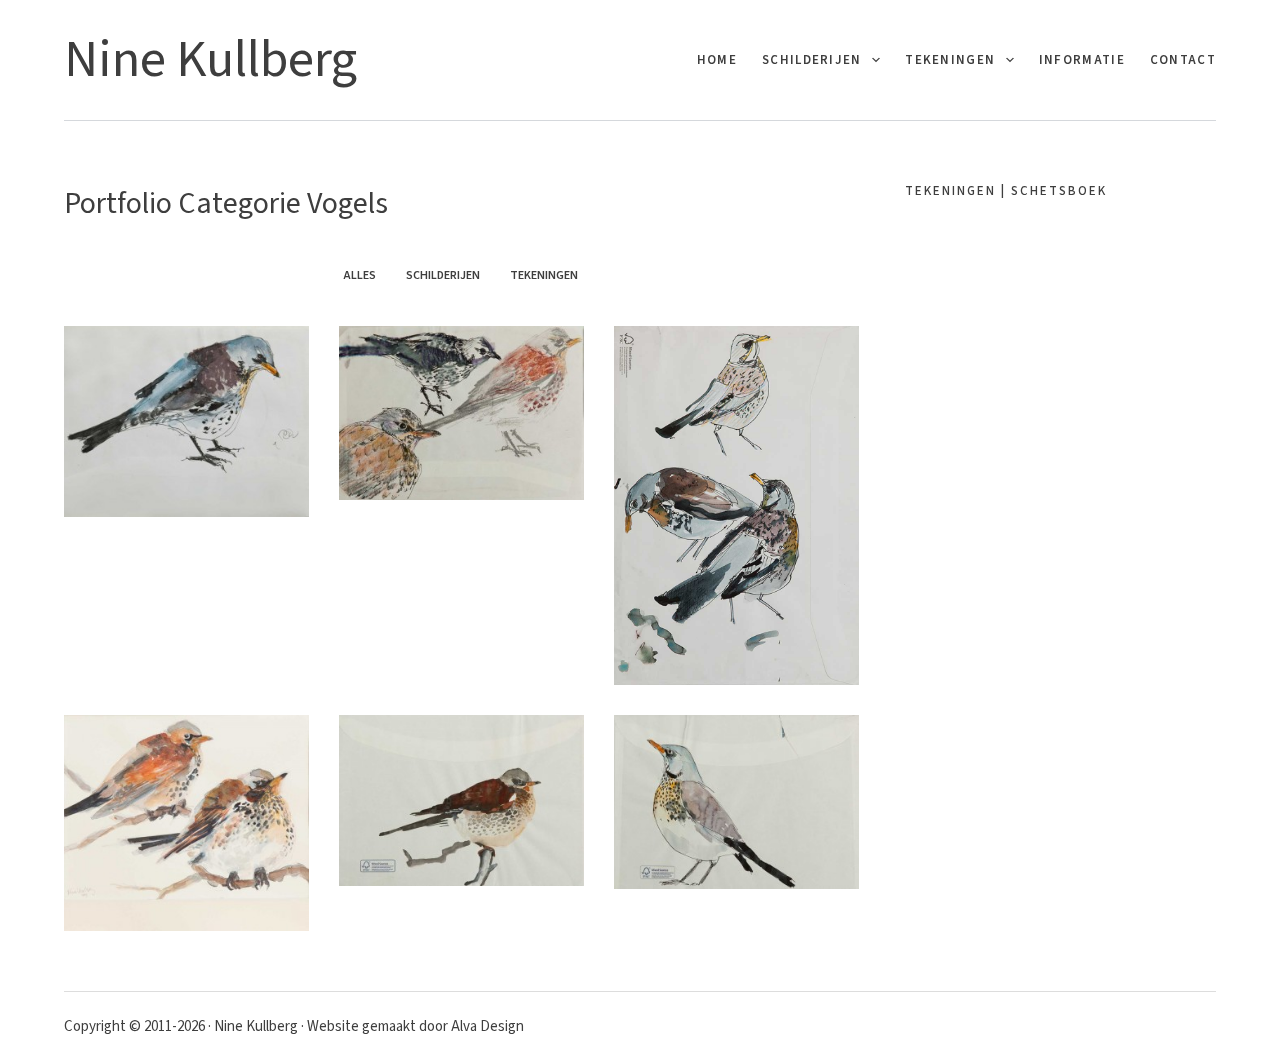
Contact (1183, 60)
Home (717, 60)
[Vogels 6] (186, 421)
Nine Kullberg (210, 60)
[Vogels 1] (736, 801)
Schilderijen (812, 60)
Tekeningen (950, 60)
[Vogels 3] (186, 823)
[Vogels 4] (736, 505)
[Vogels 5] (461, 413)
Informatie (1082, 60)
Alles (360, 275)
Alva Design (487, 1026)
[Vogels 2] (461, 800)
